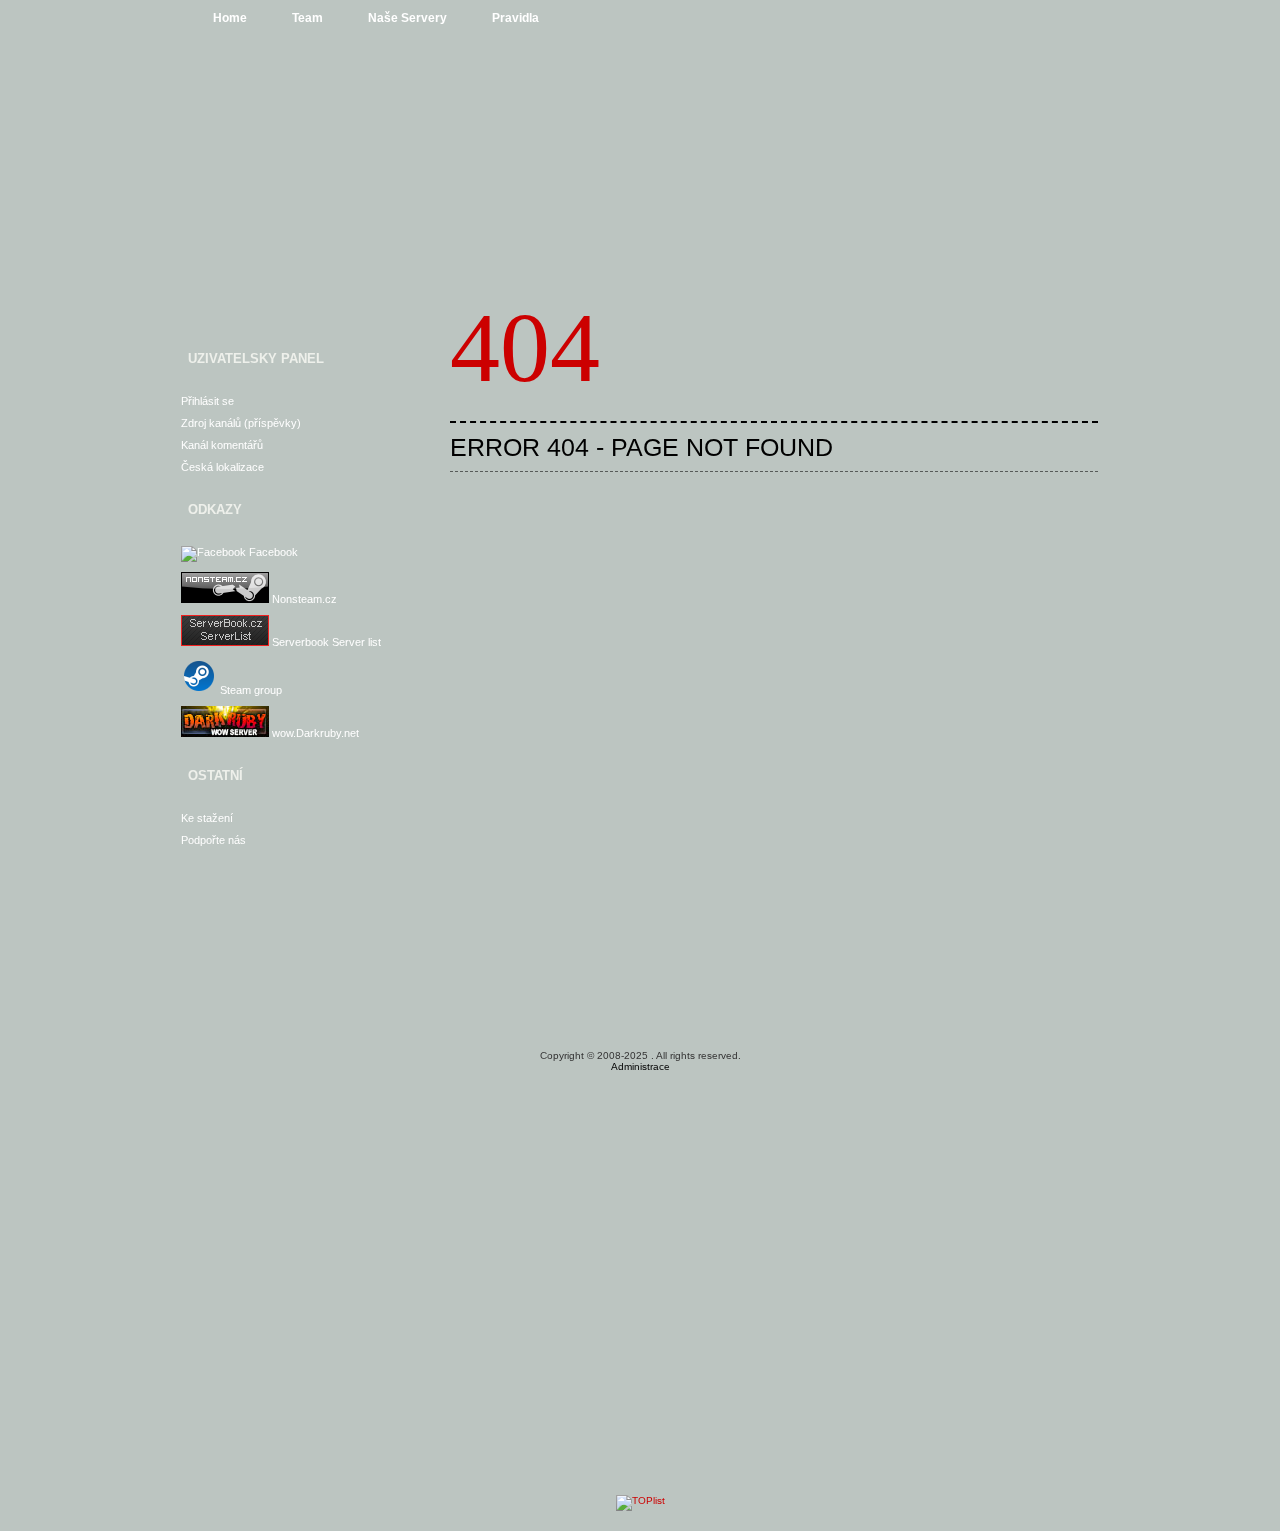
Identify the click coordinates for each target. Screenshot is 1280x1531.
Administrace (640, 1066)
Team (307, 18)
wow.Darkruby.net (314, 733)
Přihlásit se (207, 401)
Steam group (249, 690)
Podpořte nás (213, 840)
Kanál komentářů (222, 445)
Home (230, 18)
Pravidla (515, 18)
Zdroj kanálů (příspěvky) (241, 423)
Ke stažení (207, 818)
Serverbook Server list (325, 642)
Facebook (272, 552)
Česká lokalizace (222, 467)
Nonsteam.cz (303, 599)
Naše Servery (407, 18)
